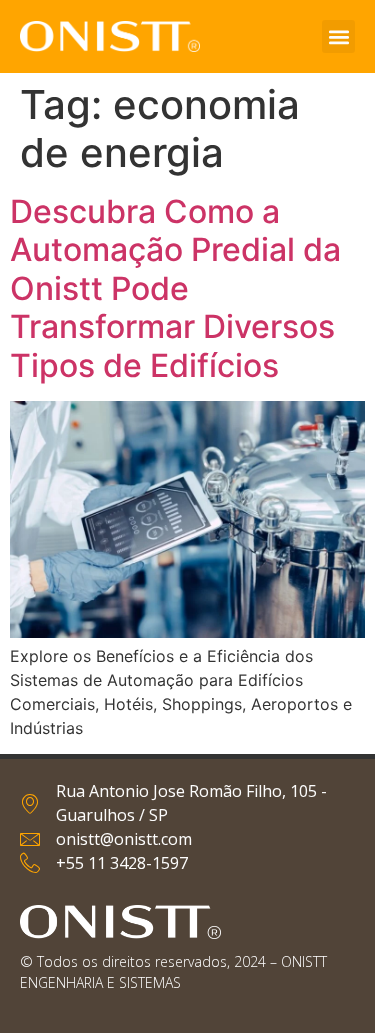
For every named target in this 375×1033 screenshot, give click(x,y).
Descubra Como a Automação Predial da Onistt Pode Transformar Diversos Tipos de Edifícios (175, 288)
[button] (338, 36)
